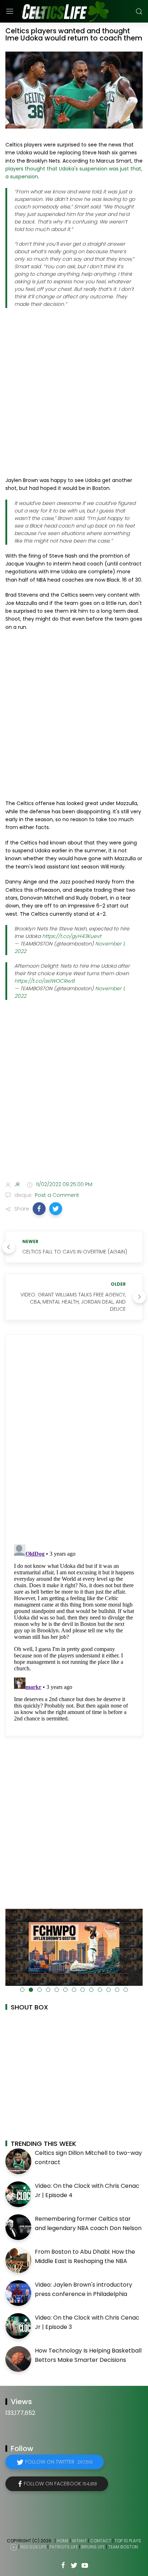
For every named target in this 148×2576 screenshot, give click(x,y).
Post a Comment (56, 1195)
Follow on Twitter (59, 2462)
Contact (101, 2541)
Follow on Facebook (60, 2484)
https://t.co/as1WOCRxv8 (45, 981)
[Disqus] (74, 1439)
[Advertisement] (74, 392)
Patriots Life (64, 2547)
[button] (39, 1209)
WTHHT (79, 2541)
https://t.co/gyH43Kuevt (72, 936)
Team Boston (123, 2547)
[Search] (139, 11)
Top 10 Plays (128, 2541)
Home (63, 2541)
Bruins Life (93, 2547)
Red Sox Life (33, 2547)
